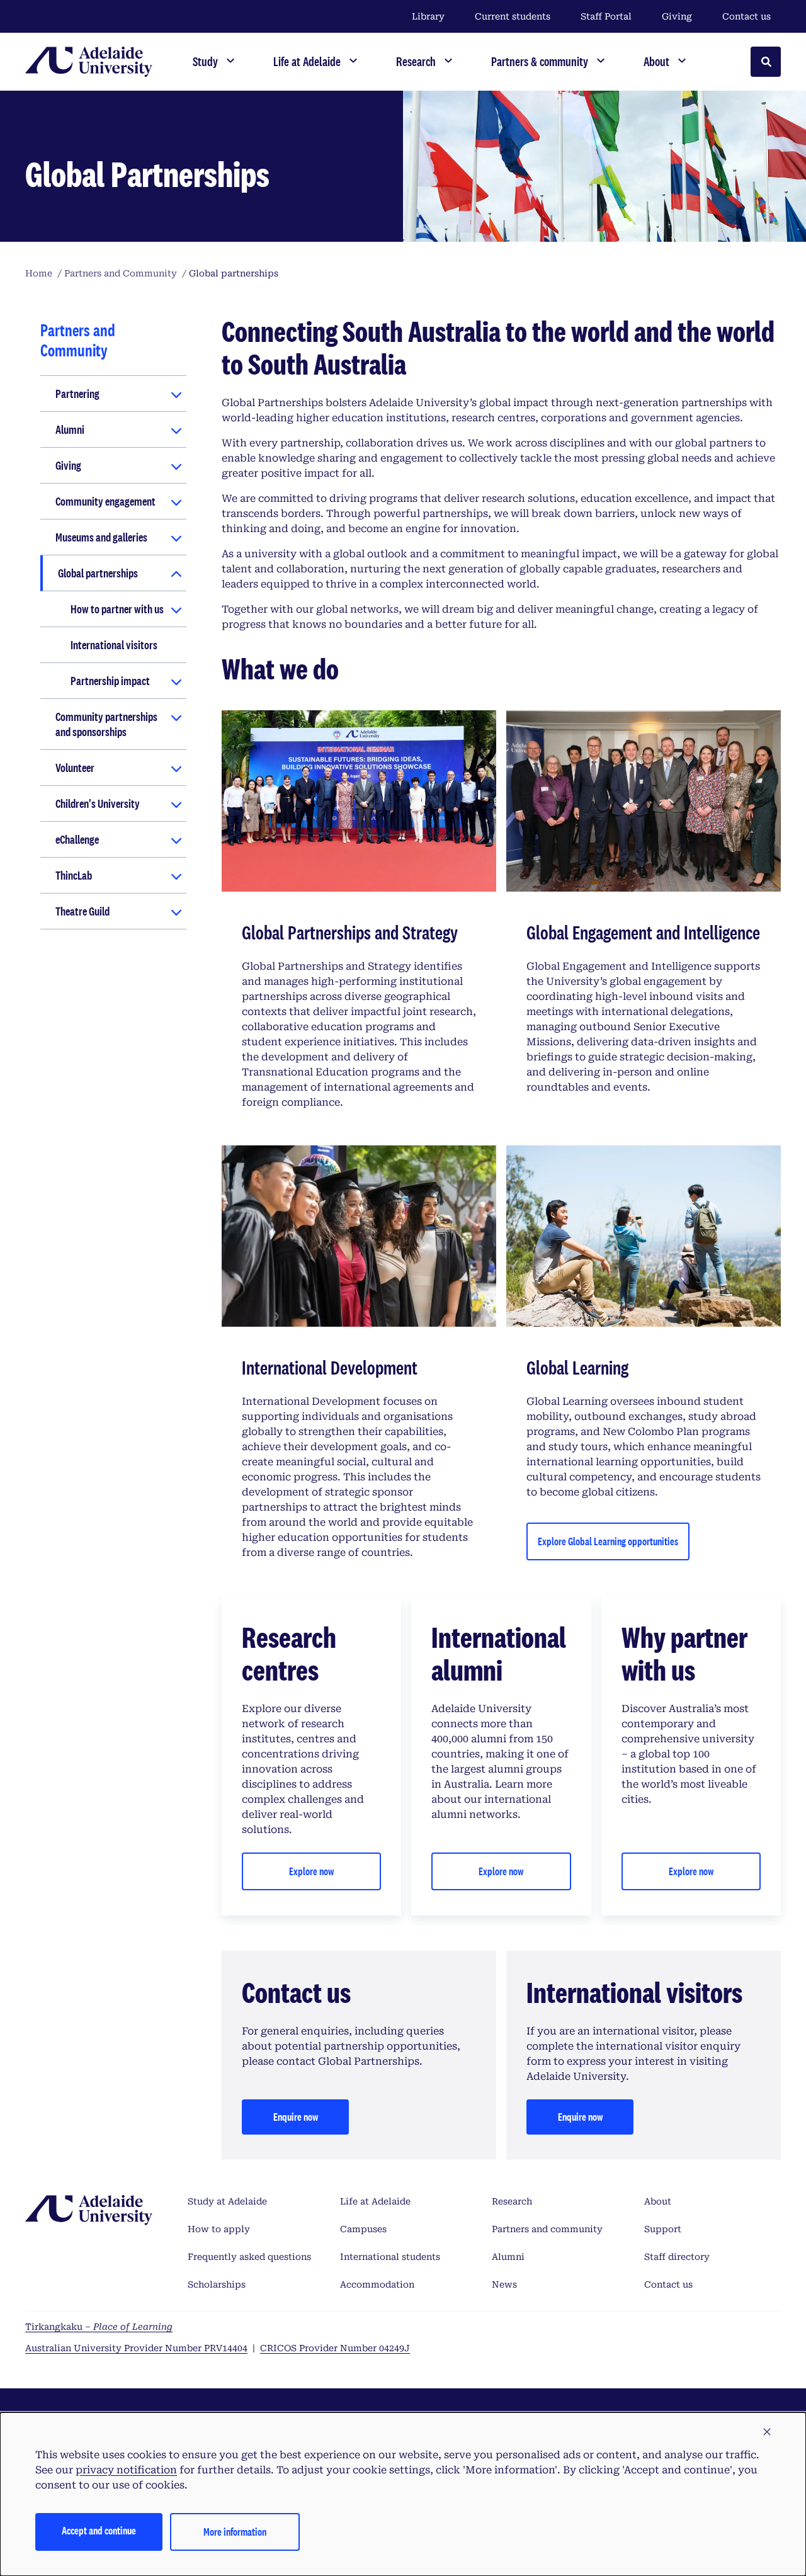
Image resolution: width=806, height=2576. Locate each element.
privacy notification (126, 2470)
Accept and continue (99, 2530)
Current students (513, 16)
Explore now (311, 1871)
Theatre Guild (82, 911)
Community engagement (105, 501)
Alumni (70, 429)
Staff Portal (606, 16)
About (658, 2201)
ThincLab (74, 875)
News (504, 2284)
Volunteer (75, 768)
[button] (767, 2432)
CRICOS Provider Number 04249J (335, 2348)
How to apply (219, 2229)
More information (235, 2532)
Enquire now (296, 2117)
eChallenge (77, 839)
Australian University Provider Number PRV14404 (136, 2348)
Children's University (98, 803)
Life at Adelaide (375, 2201)
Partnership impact (110, 681)
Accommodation (377, 2284)
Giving (677, 16)
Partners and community (547, 2229)
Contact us (746, 16)
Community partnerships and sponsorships (106, 724)
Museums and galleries (101, 537)
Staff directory (677, 2257)
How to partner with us (117, 609)
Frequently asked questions (249, 2257)
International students (390, 2257)
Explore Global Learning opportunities (608, 1541)
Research (512, 2201)
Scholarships (217, 2284)
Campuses (363, 2229)
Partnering (77, 394)
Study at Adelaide (227, 2201)
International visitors (114, 645)
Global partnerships (98, 573)
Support (663, 2229)
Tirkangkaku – (99, 2327)
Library (428, 16)
